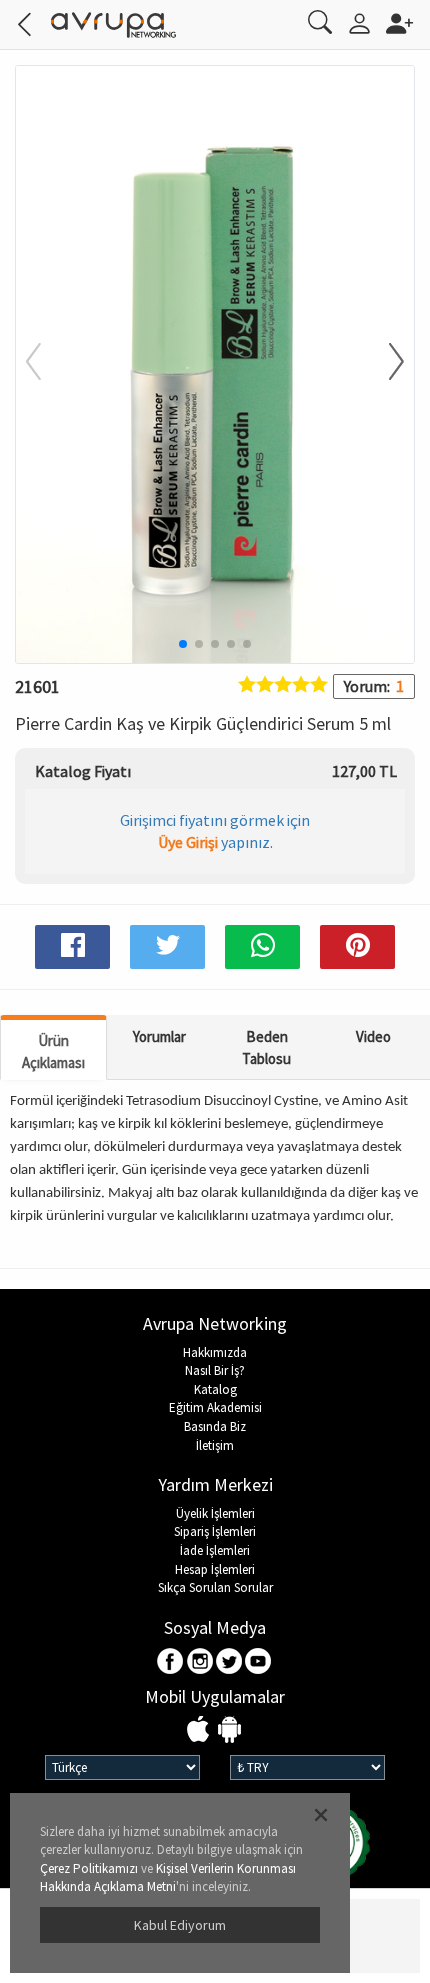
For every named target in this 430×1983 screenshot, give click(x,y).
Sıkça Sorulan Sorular (215, 1587)
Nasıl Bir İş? (215, 1370)
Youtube (258, 1662)
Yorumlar (159, 1036)
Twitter (229, 1662)
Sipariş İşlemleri (215, 1531)
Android (229, 1730)
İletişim (215, 1445)
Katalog (215, 1389)
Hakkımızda (215, 1352)
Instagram (200, 1662)
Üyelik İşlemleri (215, 1513)
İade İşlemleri (215, 1550)
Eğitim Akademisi (215, 1407)
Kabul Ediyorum (180, 1925)
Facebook (171, 1662)
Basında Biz (215, 1426)
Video (373, 1036)
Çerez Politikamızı (89, 1868)
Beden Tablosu (266, 1047)
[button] (384, 363)
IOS (200, 1730)
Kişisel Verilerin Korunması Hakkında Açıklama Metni (168, 1878)
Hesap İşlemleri (215, 1569)
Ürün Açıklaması (53, 1051)
